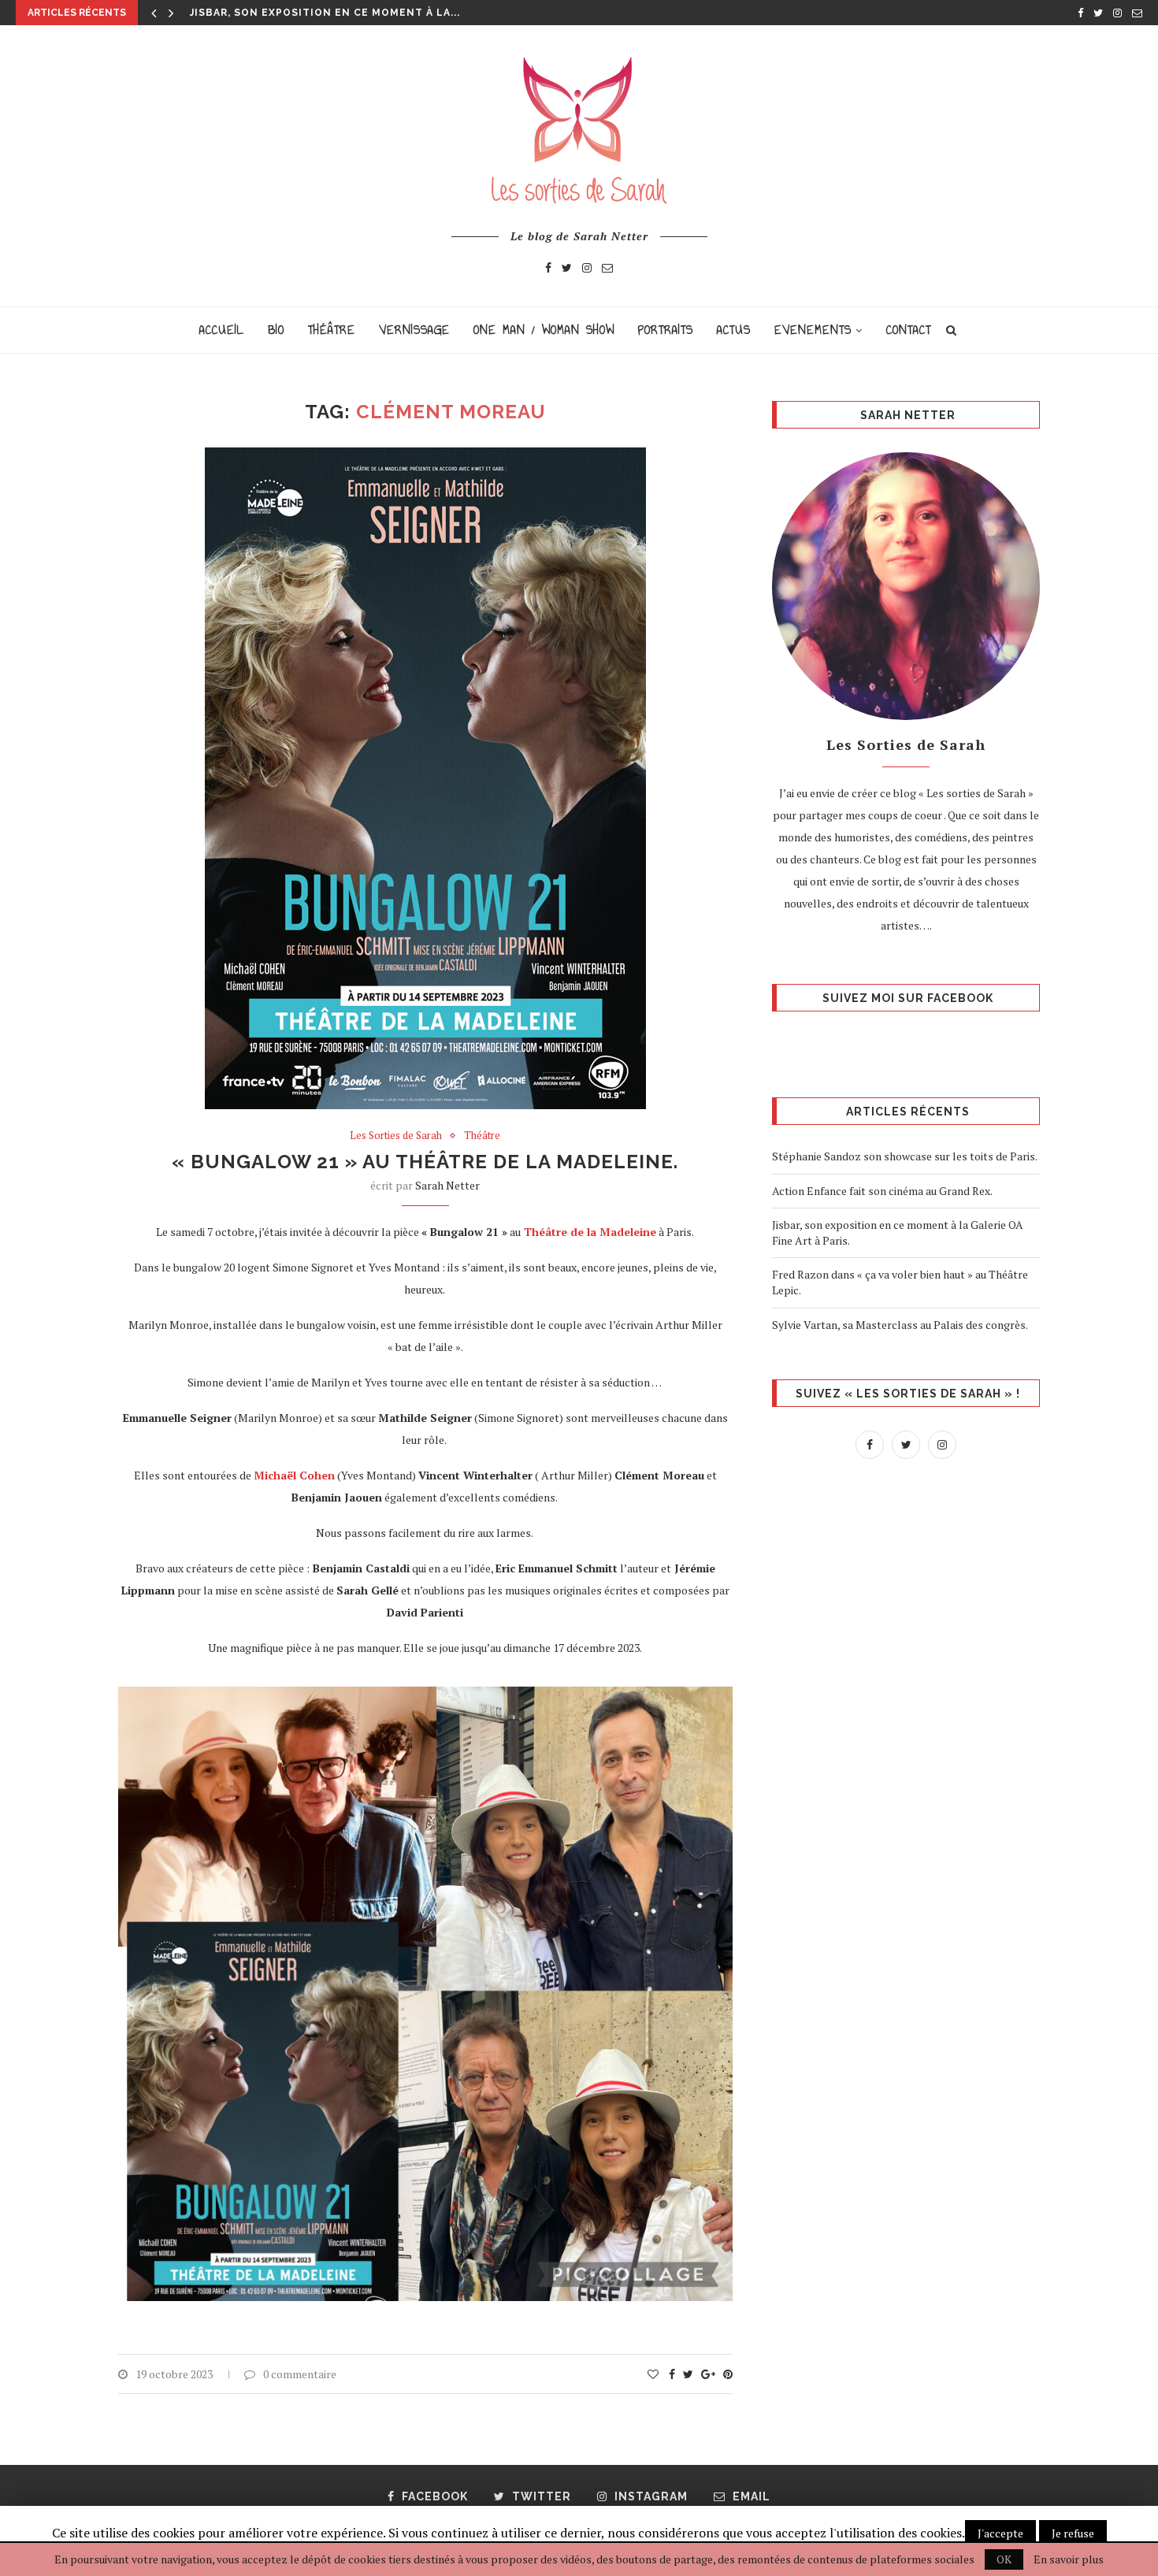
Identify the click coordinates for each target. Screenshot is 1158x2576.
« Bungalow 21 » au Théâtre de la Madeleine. (425, 1162)
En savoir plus (1069, 2559)
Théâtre (332, 330)
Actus (734, 330)
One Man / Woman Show (544, 330)
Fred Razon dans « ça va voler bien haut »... (327, 13)
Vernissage (414, 330)
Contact (909, 330)
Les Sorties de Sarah (396, 1136)
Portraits (666, 330)
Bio (276, 330)
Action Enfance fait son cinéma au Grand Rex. (883, 1191)
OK (1004, 2559)
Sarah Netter (447, 1185)
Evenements (813, 330)
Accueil (222, 330)
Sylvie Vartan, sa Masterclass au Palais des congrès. (900, 1325)
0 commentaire (300, 2374)
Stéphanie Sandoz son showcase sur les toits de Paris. (905, 1156)
